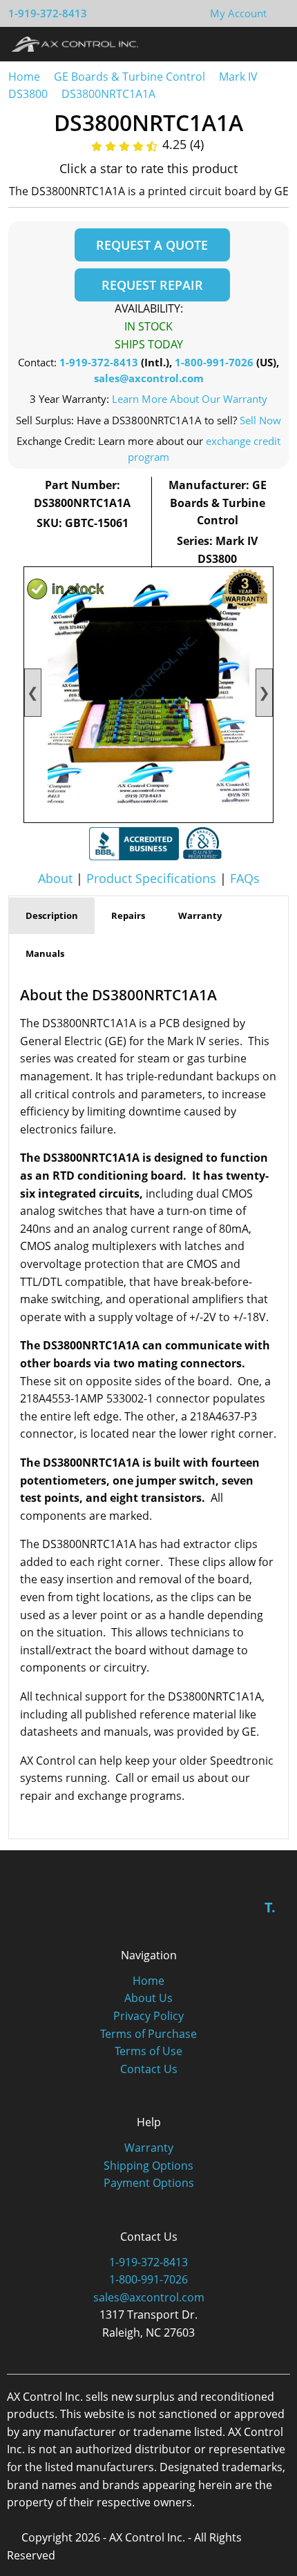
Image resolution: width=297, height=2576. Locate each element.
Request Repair (152, 285)
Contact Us (149, 2069)
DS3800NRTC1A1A (108, 94)
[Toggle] (273, 43)
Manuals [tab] (45, 953)
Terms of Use (148, 2051)
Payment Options (149, 2183)
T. (270, 1907)
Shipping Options (148, 2166)
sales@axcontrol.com (149, 378)
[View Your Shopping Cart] (278, 13)
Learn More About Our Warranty (190, 399)
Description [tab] (52, 915)
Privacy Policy (148, 2016)
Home (24, 77)
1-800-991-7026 (214, 362)
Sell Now (260, 420)
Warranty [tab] (200, 915)
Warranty (149, 2148)
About (55, 878)
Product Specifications (151, 878)
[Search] (248, 43)
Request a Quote (152, 245)
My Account (238, 13)
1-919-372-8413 (48, 13)
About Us (148, 1998)
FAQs (245, 878)
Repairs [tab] (128, 915)
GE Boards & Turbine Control (131, 77)
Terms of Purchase (148, 2034)
